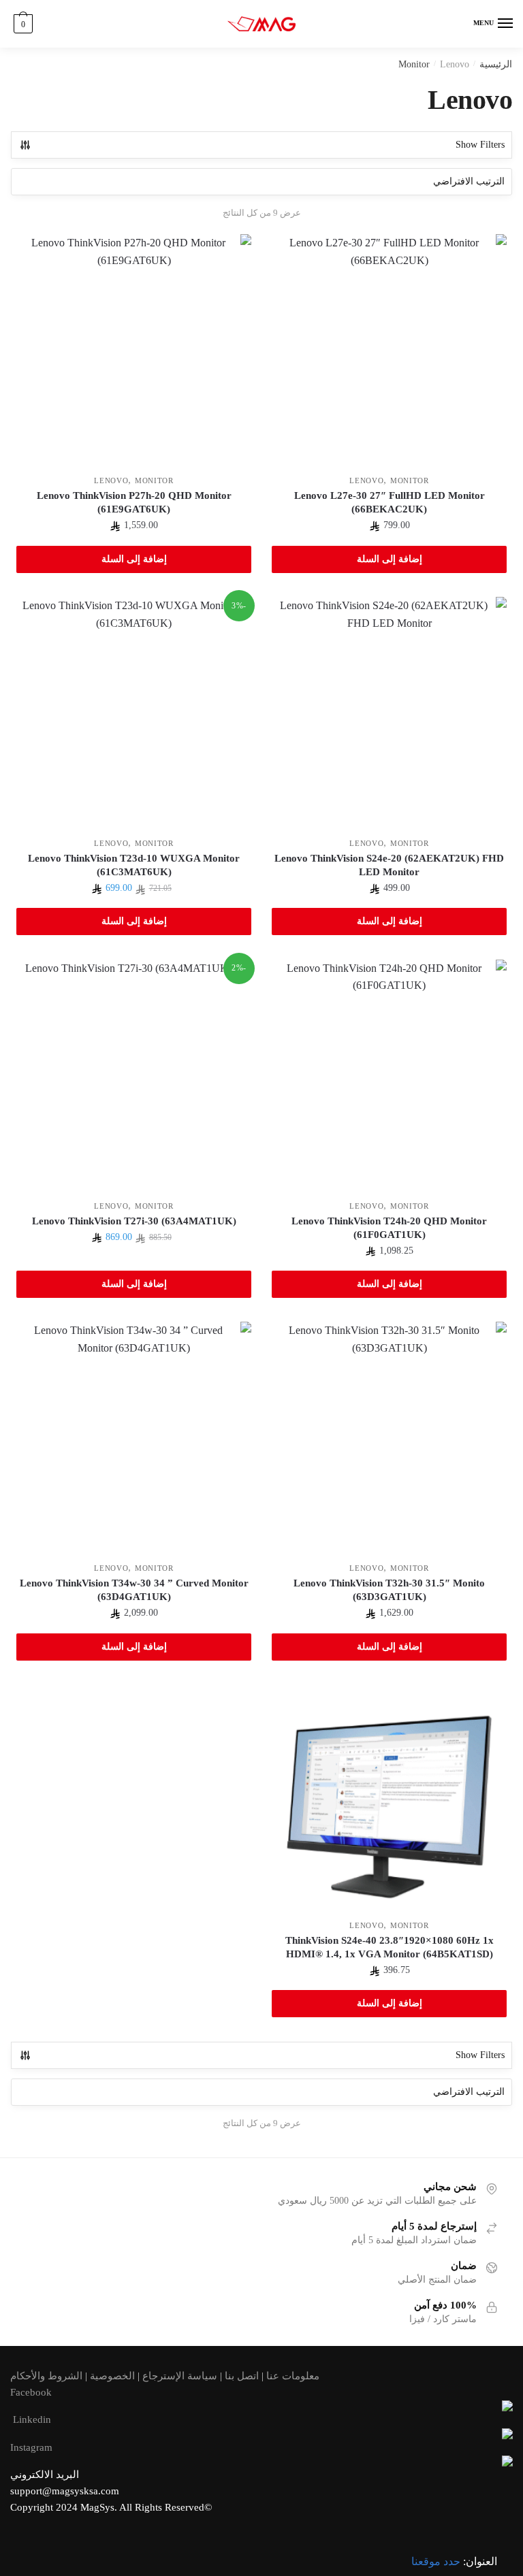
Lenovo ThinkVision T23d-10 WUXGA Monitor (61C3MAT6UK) (134, 865)
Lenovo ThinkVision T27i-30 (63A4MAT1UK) (134, 1221)
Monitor (414, 64)
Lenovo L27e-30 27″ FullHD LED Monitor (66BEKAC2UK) (390, 502)
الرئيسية (496, 64)
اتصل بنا (242, 2376)
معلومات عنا (293, 2376)
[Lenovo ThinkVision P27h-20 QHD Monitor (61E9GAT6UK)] (134, 352)
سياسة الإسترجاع (180, 2376)
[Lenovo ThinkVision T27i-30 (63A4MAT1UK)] (134, 1077)
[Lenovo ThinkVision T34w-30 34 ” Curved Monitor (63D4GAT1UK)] (134, 1439)
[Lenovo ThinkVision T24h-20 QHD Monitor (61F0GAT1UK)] (389, 1077)
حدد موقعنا (436, 2561)
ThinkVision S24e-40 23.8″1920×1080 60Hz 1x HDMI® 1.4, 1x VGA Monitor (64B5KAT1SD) (390, 1947)
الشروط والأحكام (46, 2376)
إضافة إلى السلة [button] (390, 559)
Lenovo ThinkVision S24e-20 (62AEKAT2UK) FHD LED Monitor (389, 865)
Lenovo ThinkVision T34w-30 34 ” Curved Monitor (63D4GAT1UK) (134, 1590)
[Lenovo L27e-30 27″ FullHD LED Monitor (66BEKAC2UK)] (389, 352)
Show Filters (480, 145)
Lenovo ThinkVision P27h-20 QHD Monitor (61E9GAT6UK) (134, 502)
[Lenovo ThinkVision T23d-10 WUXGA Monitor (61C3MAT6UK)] (134, 714)
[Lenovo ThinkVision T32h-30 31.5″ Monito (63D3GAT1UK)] (389, 1439)
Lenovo (366, 480)
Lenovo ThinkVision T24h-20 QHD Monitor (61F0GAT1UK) (389, 1228)
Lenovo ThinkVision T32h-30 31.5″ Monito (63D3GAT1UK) (389, 1590)
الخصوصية (112, 2376)
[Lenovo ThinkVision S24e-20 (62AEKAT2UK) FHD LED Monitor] (389, 714)
